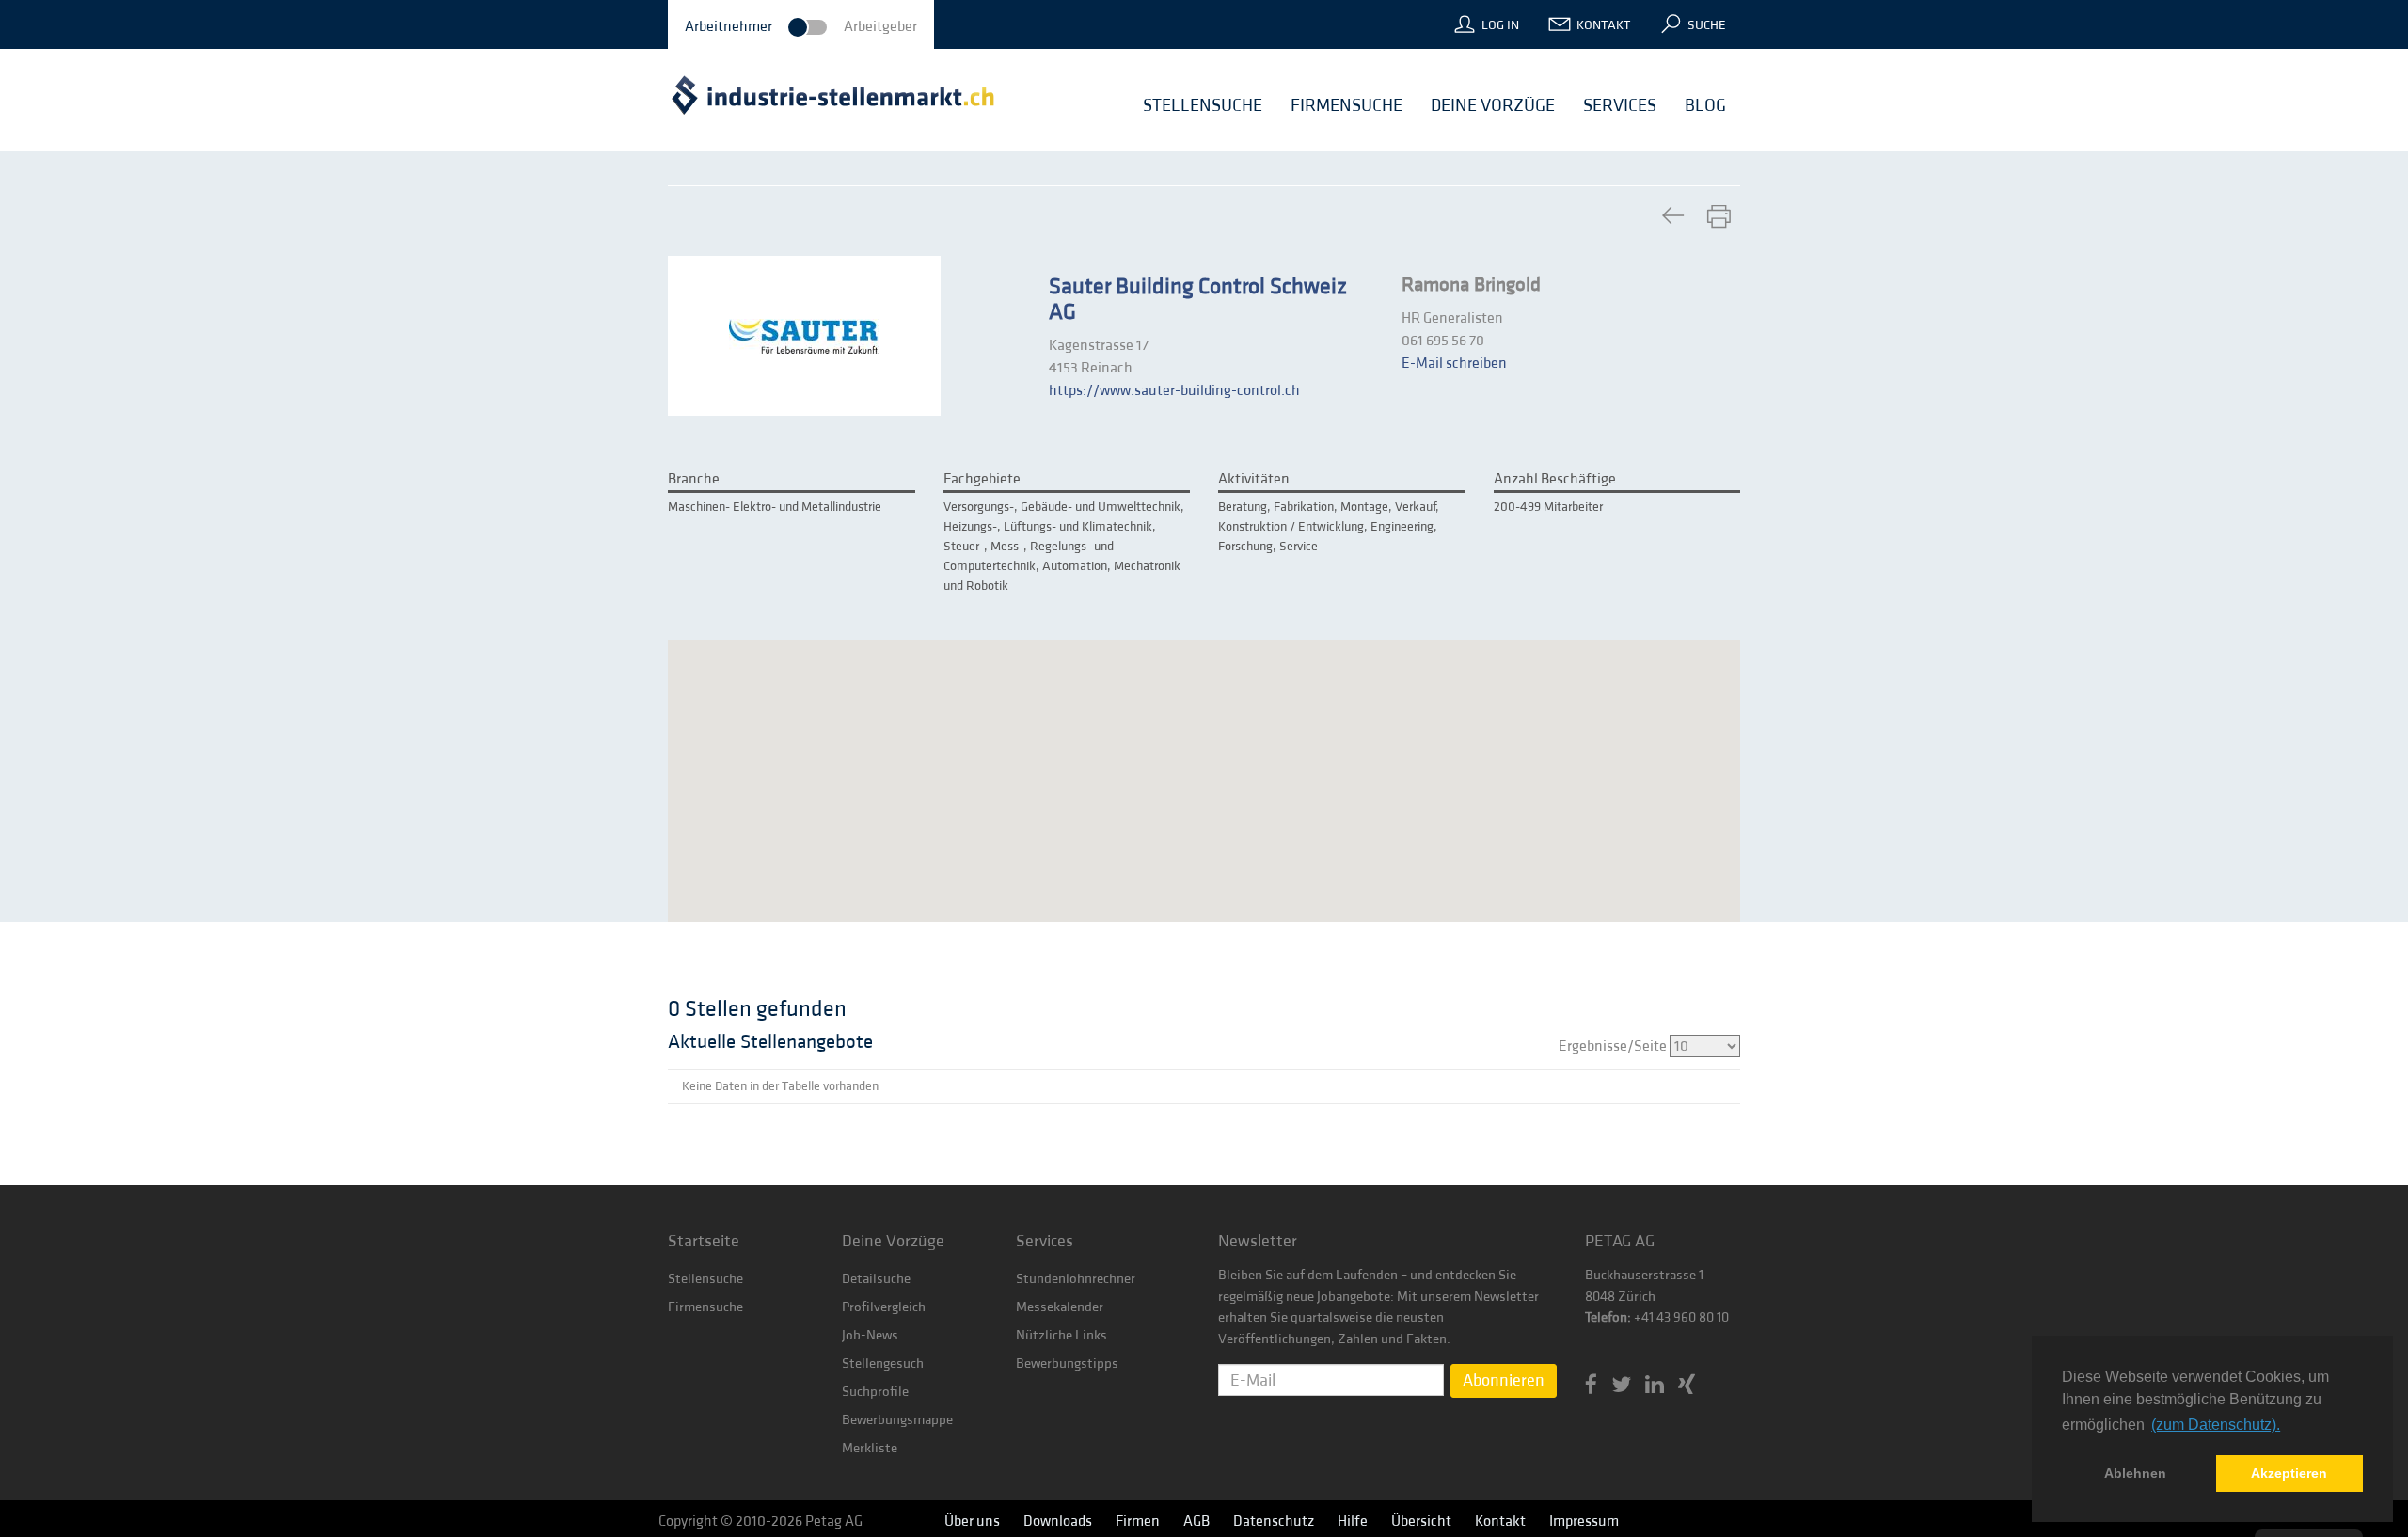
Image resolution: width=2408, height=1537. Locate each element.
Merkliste (870, 1448)
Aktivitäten (1254, 479)
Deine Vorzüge (893, 1241)
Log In (1500, 25)
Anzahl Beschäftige (1555, 479)
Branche (694, 479)
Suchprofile (875, 1392)
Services (1045, 1241)
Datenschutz (1274, 1521)
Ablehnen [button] (2135, 1473)
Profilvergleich (884, 1307)
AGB (1196, 1521)
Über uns (972, 1521)
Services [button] (1620, 105)
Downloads (1058, 1521)
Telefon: (1608, 1317)
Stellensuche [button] (1203, 105)
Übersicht (1421, 1521)
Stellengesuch (883, 1363)
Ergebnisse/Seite (1614, 1046)
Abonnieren (1504, 1380)
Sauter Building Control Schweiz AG (1198, 299)
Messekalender (1060, 1307)
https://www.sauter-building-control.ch (1174, 390)
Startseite (704, 1241)
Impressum (1584, 1521)
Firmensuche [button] (1347, 105)
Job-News (870, 1335)
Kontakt (1603, 25)
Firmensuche (705, 1307)
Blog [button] (1705, 105)
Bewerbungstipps (1067, 1363)
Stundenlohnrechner (1076, 1279)
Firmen (1138, 1521)
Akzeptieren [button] (2289, 1473)
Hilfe (1353, 1521)
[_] (1672, 217)
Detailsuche (876, 1279)
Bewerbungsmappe (897, 1420)
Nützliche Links (1061, 1335)
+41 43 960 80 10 (1680, 1317)
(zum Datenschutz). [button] (2216, 1425)
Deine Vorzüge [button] (1493, 105)
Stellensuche (705, 1279)
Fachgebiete (982, 479)
